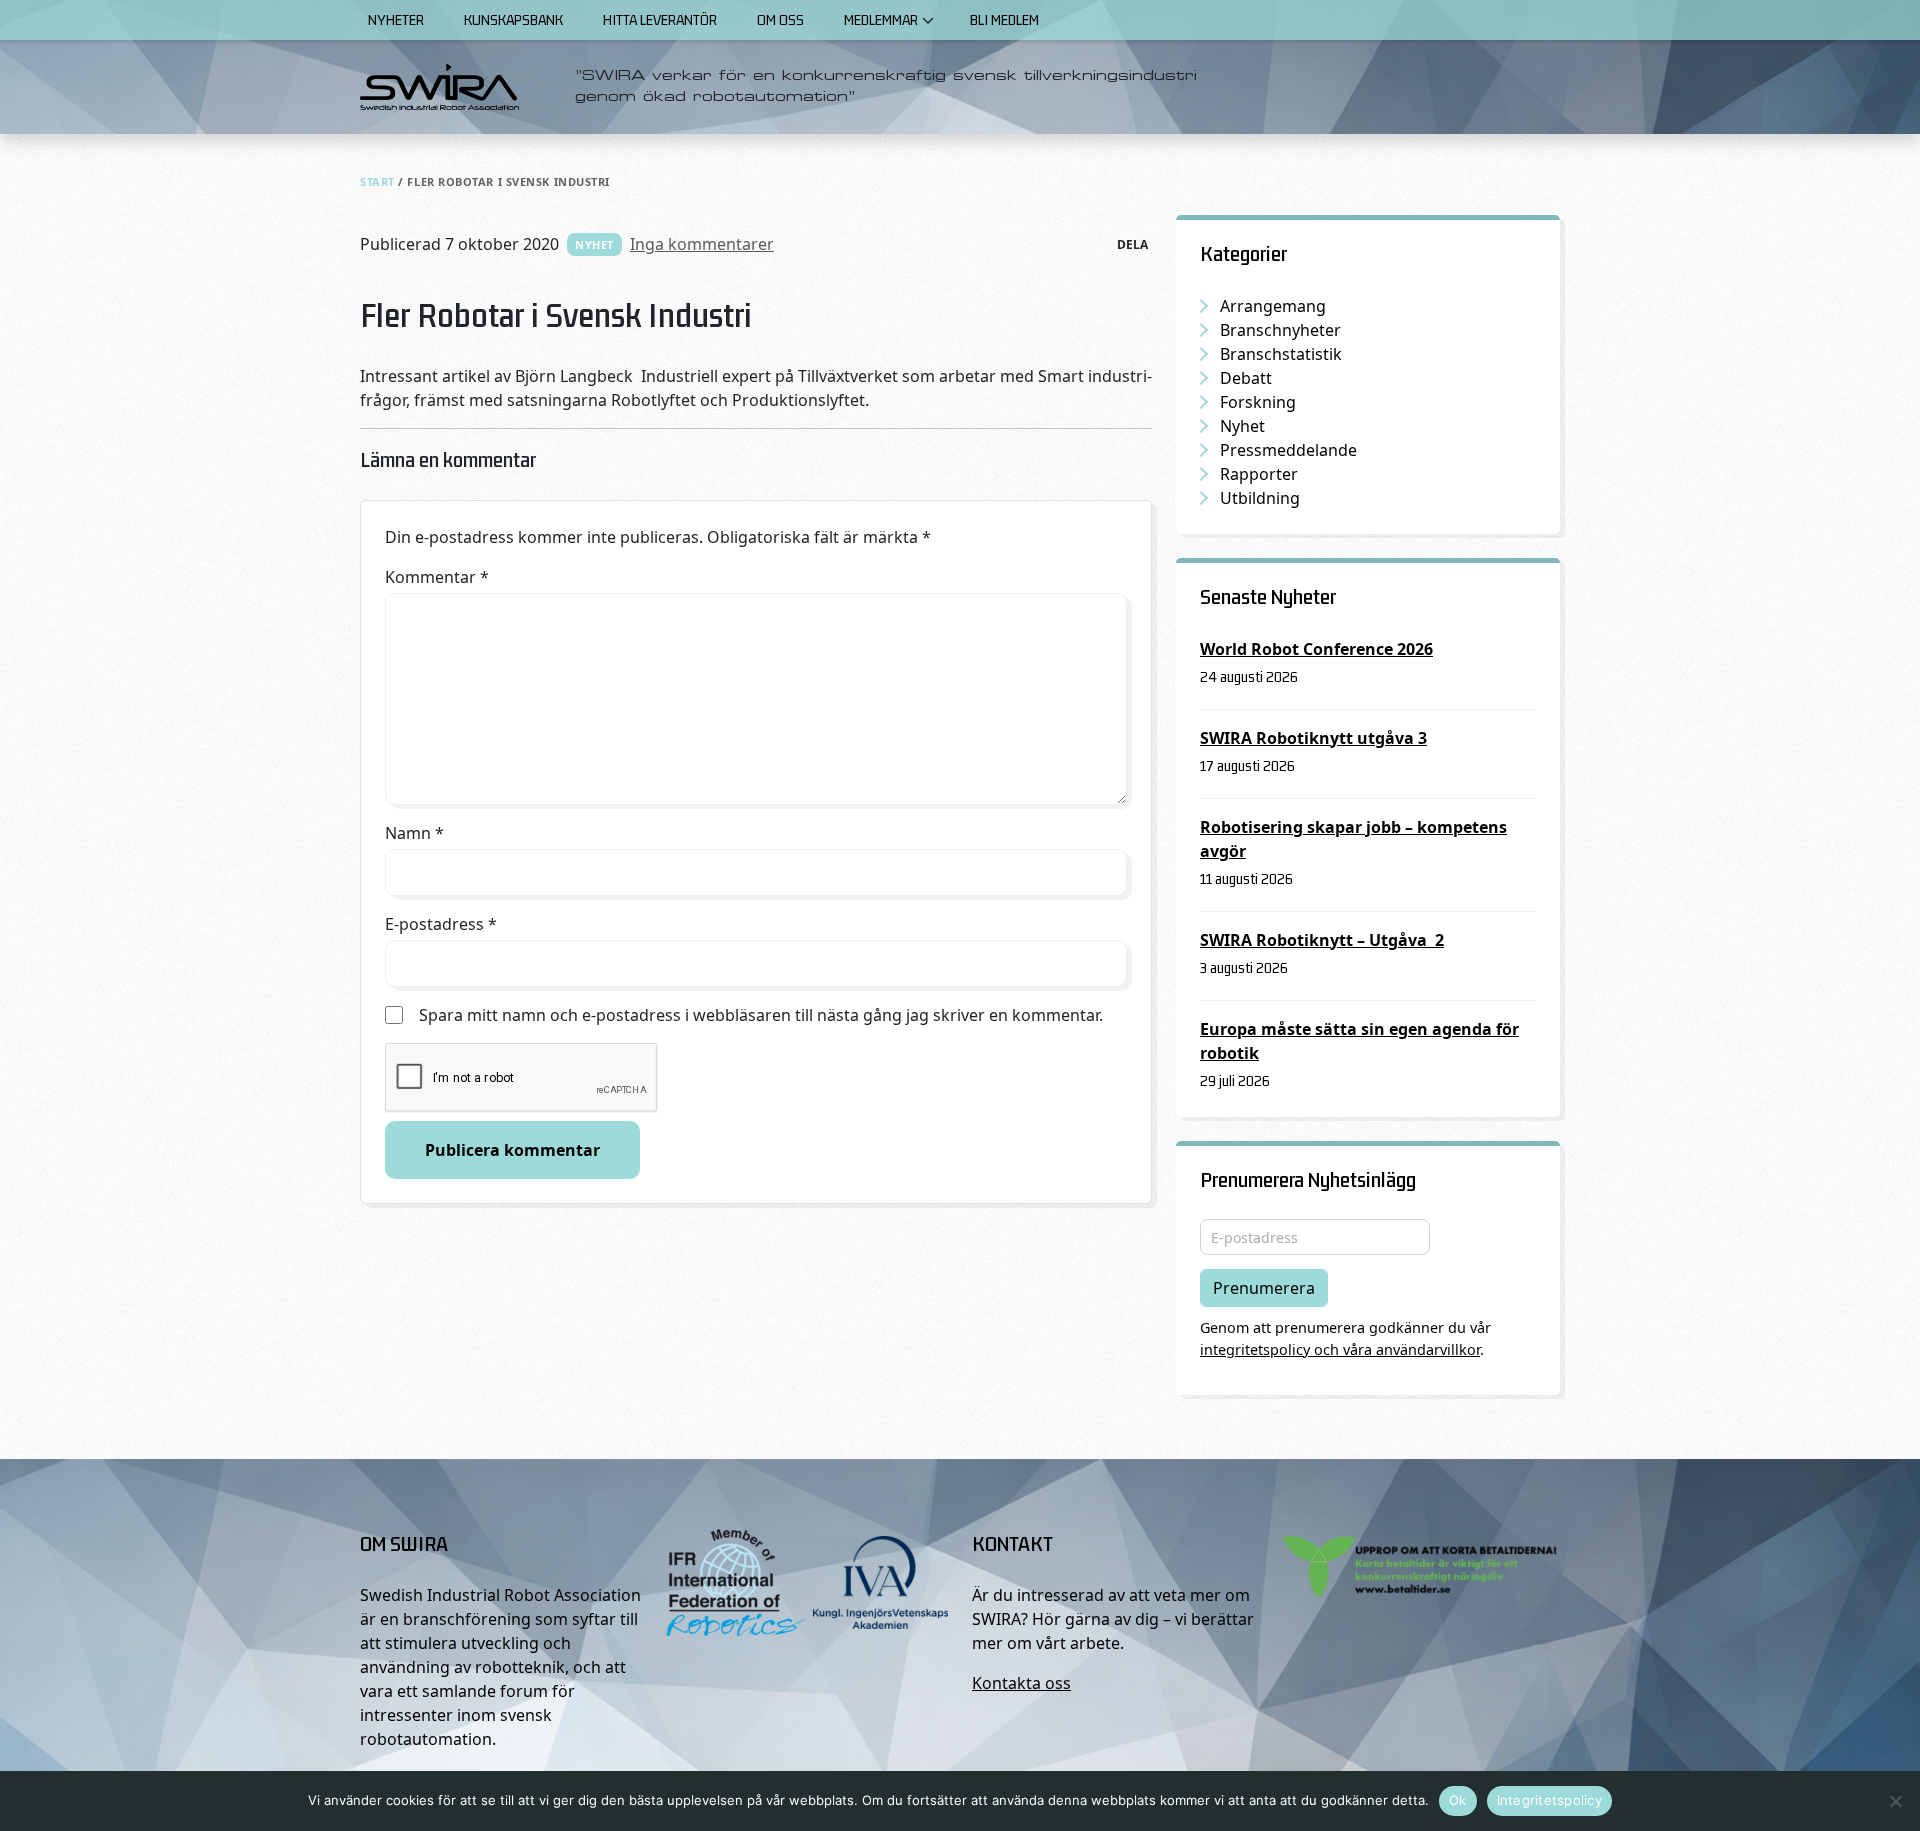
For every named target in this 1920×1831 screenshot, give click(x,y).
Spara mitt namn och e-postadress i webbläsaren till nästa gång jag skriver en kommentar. (761, 1015)
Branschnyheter (1280, 330)
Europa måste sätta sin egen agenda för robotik (1359, 1041)
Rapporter (1259, 474)
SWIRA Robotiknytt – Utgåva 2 (1322, 940)
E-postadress (441, 924)
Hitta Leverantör (660, 19)
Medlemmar (881, 19)
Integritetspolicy (1549, 1800)
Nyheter (396, 19)
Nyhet (594, 244)
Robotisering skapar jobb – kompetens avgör (1353, 839)
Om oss (780, 19)
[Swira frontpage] (439, 87)
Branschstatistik (1281, 354)
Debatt (1246, 378)
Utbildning (1260, 498)
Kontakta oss (1021, 1683)
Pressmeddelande (1288, 450)
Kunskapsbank (513, 19)
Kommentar (437, 577)
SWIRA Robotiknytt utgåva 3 (1313, 738)
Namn (414, 833)
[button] (928, 20)
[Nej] (1895, 1801)
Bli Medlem (1004, 19)
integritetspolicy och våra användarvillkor (1340, 1349)
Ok (1458, 1800)
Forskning (1258, 402)
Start (377, 181)
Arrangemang (1273, 306)
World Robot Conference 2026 (1316, 649)
